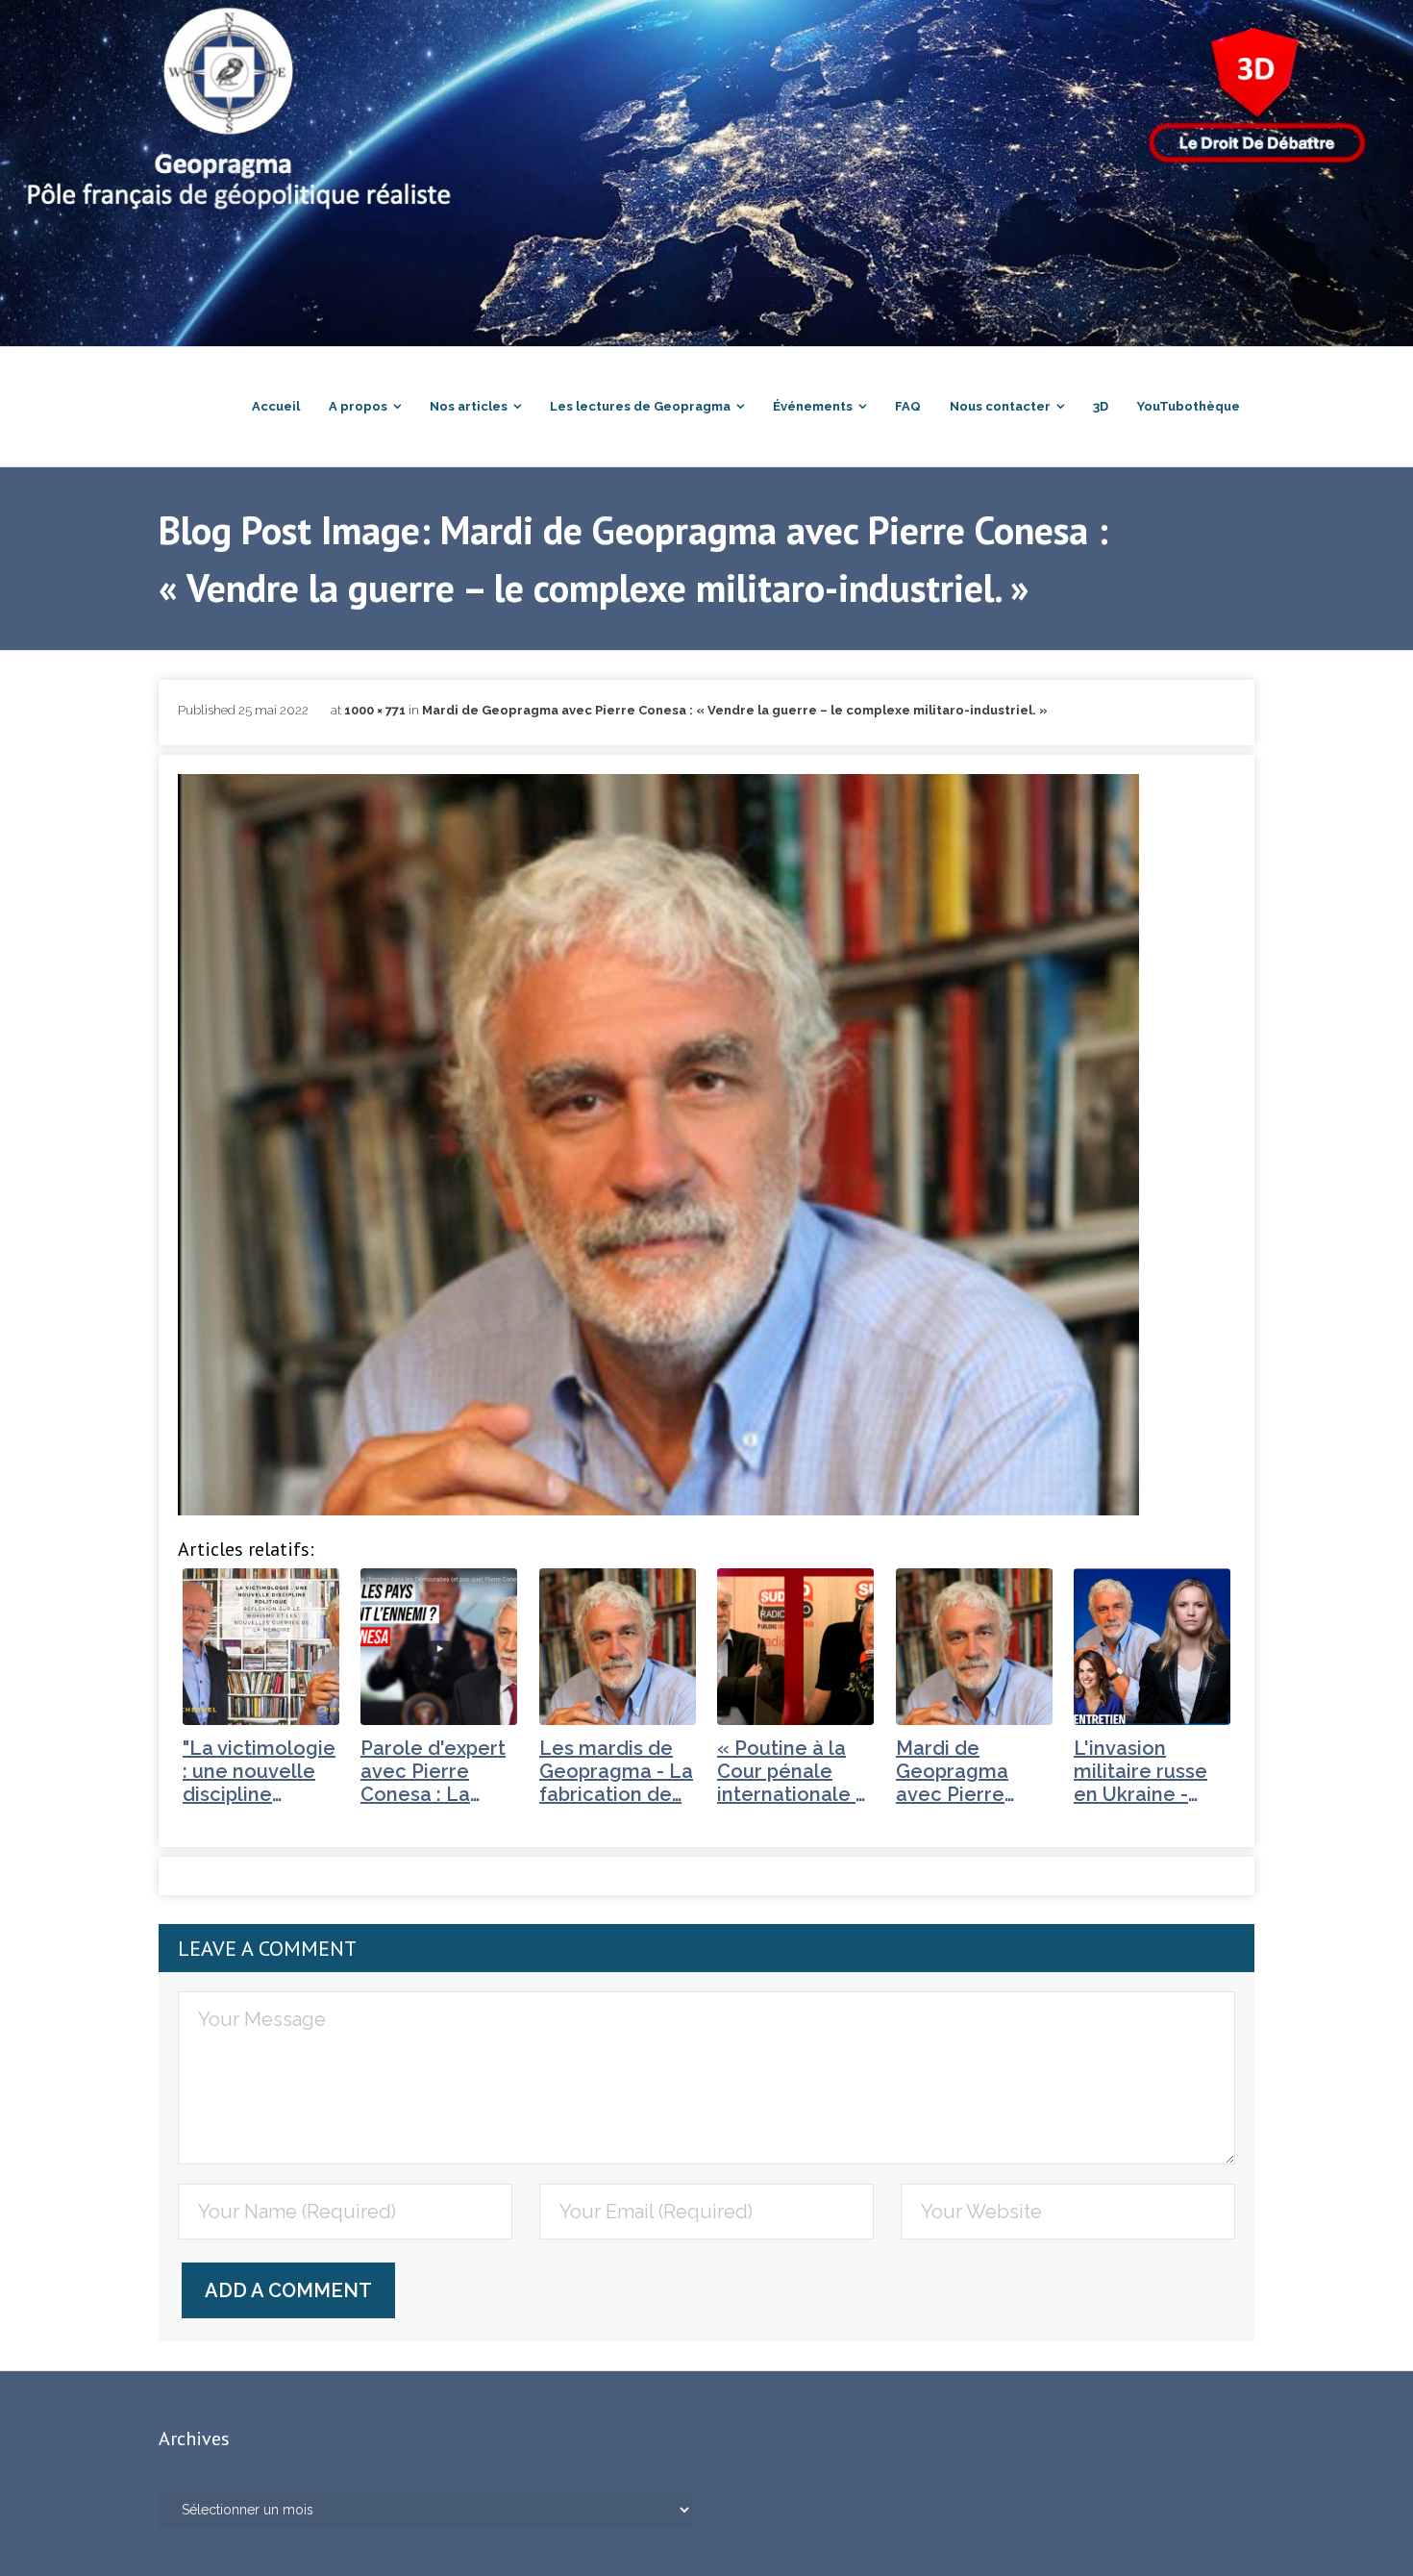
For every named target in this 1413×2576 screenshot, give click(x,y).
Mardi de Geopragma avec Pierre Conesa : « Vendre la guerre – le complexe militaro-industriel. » (735, 710)
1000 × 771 (375, 710)
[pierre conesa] (658, 1145)
